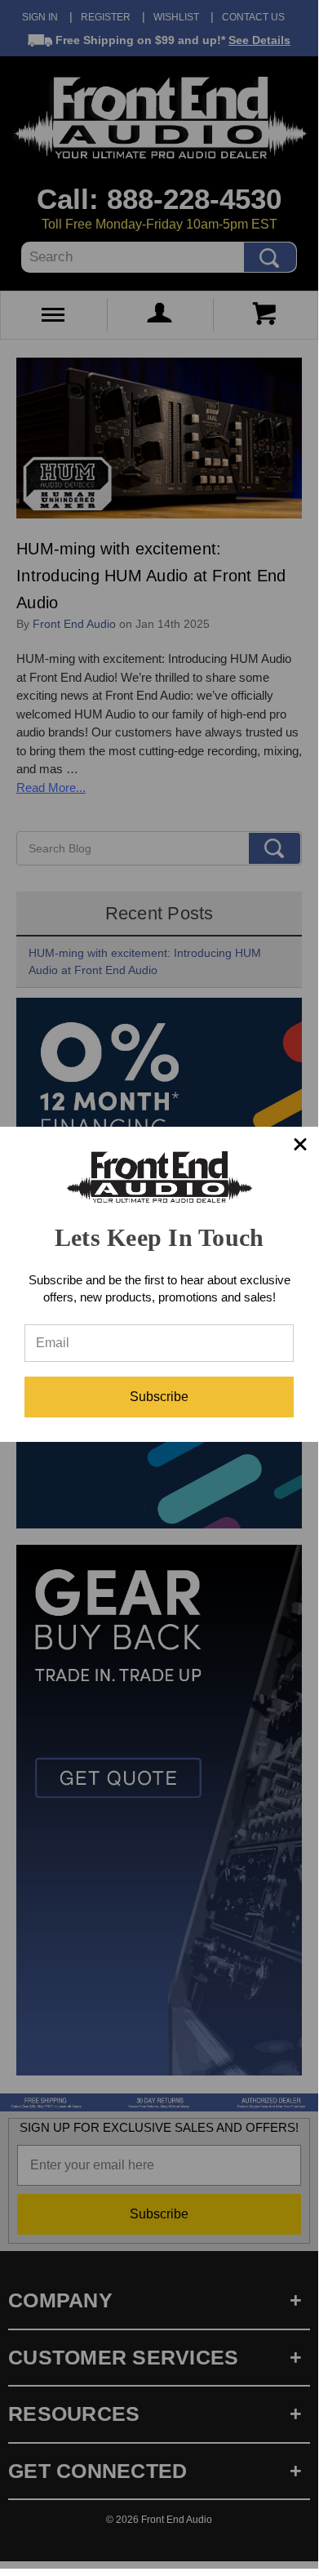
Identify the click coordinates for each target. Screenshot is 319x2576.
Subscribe (159, 1397)
